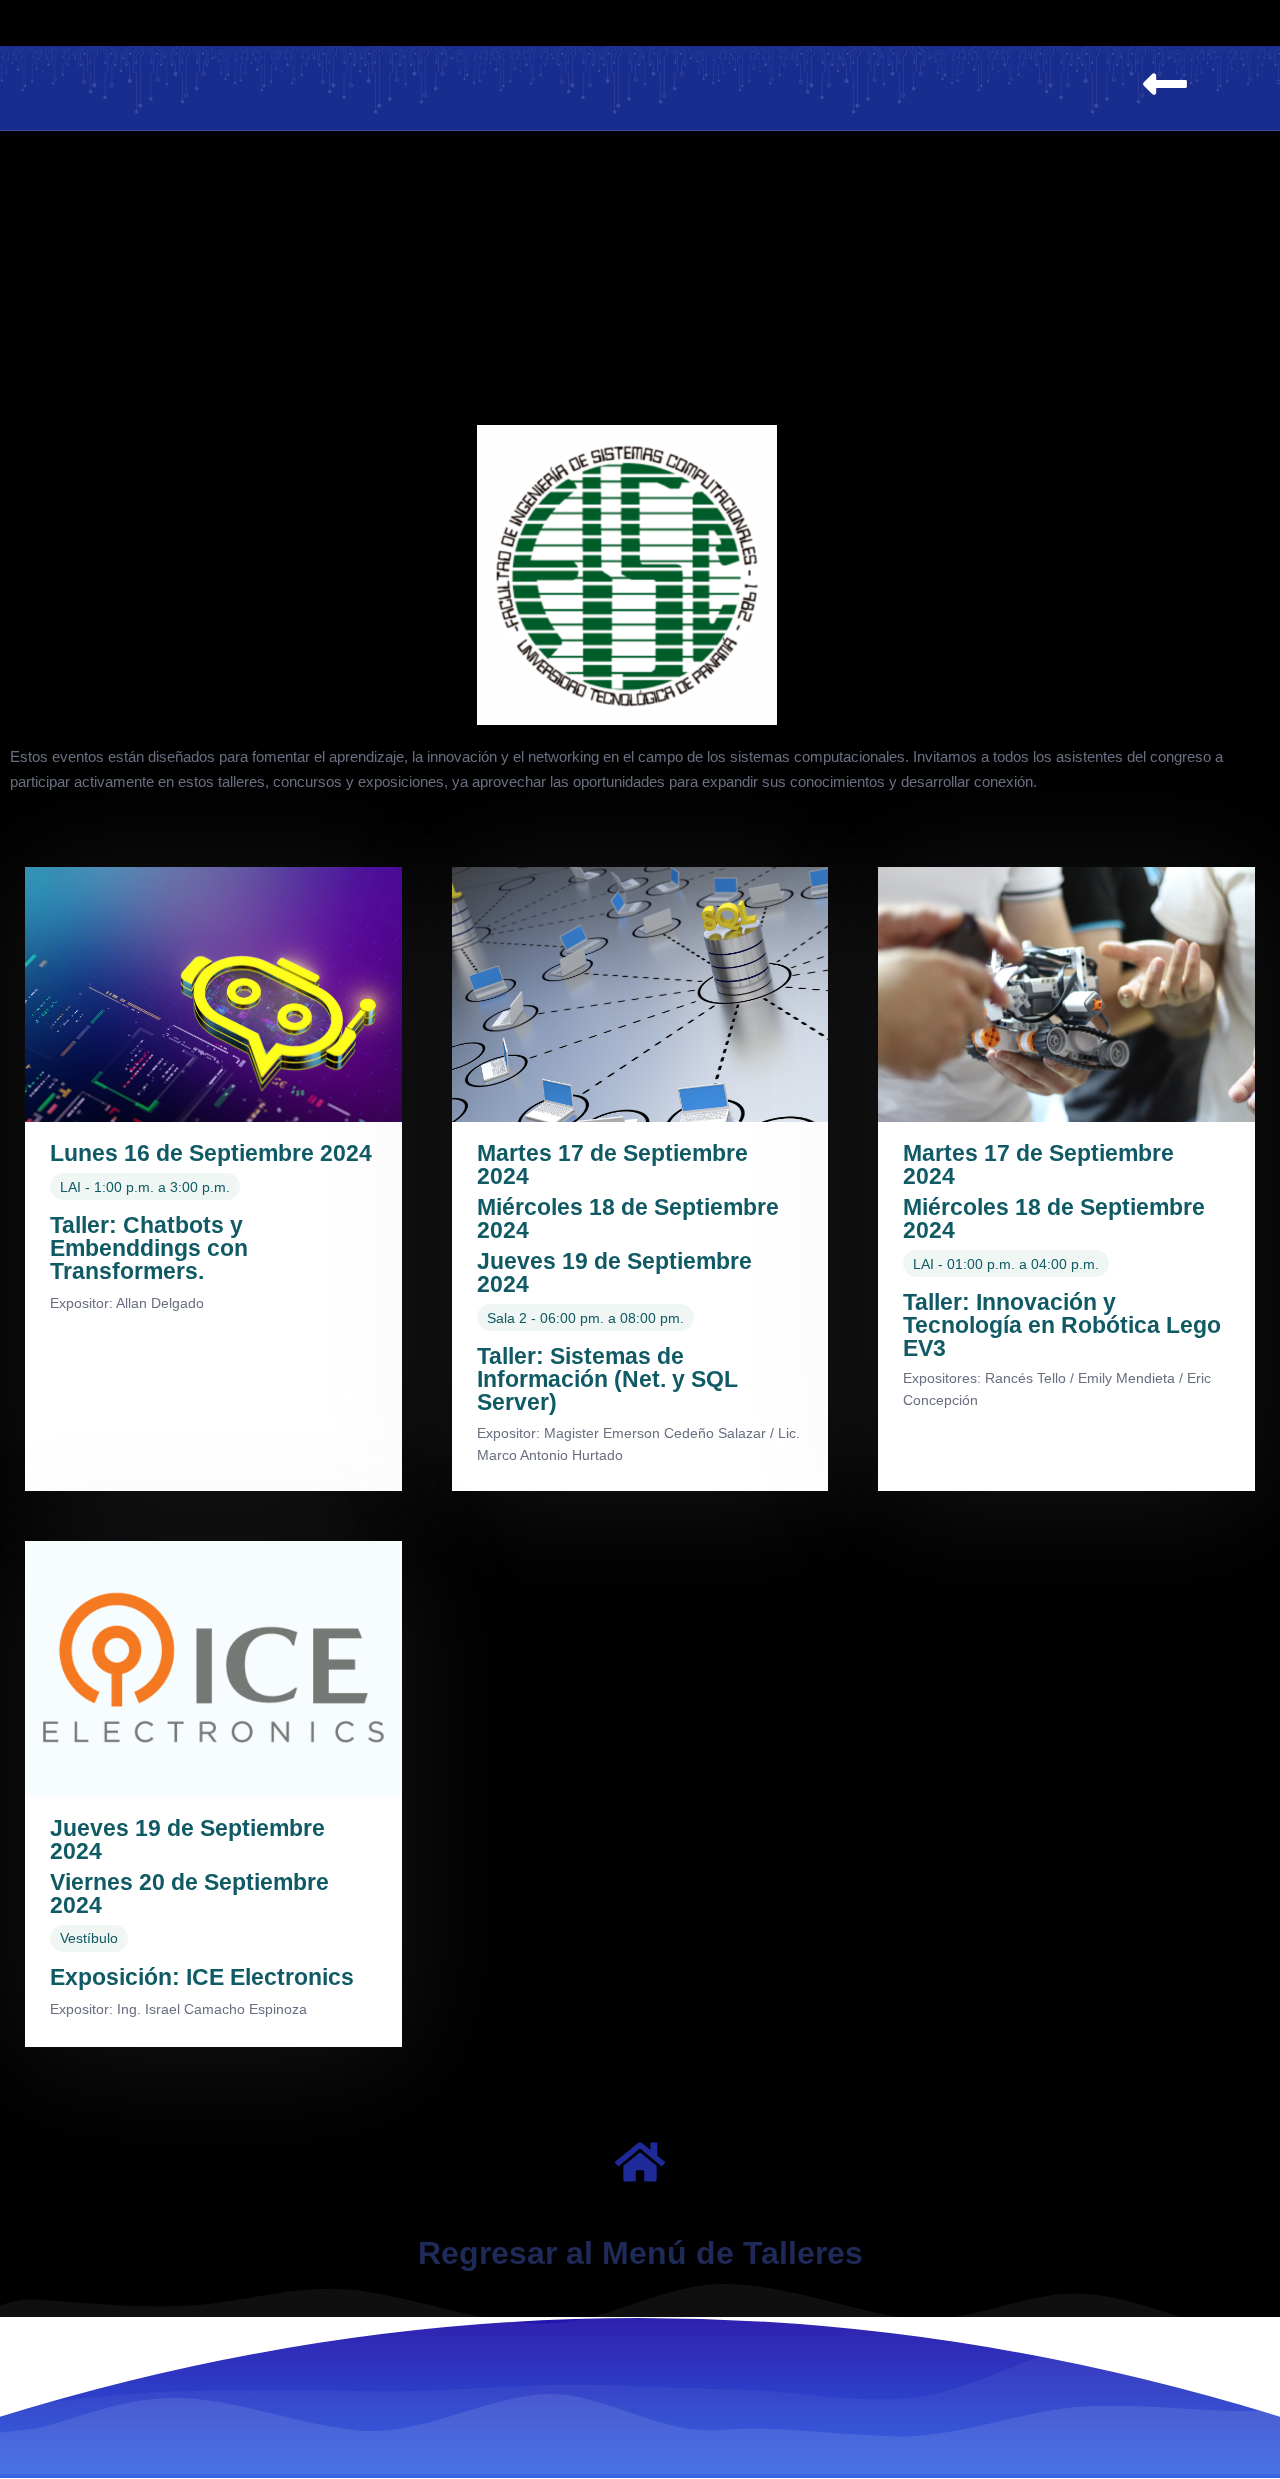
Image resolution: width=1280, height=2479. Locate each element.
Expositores (562, 22)
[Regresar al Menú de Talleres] (640, 2162)
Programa (234, 22)
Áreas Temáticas (392, 22)
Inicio (122, 22)
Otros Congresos (738, 22)
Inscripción (910, 22)
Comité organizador (1094, 22)
